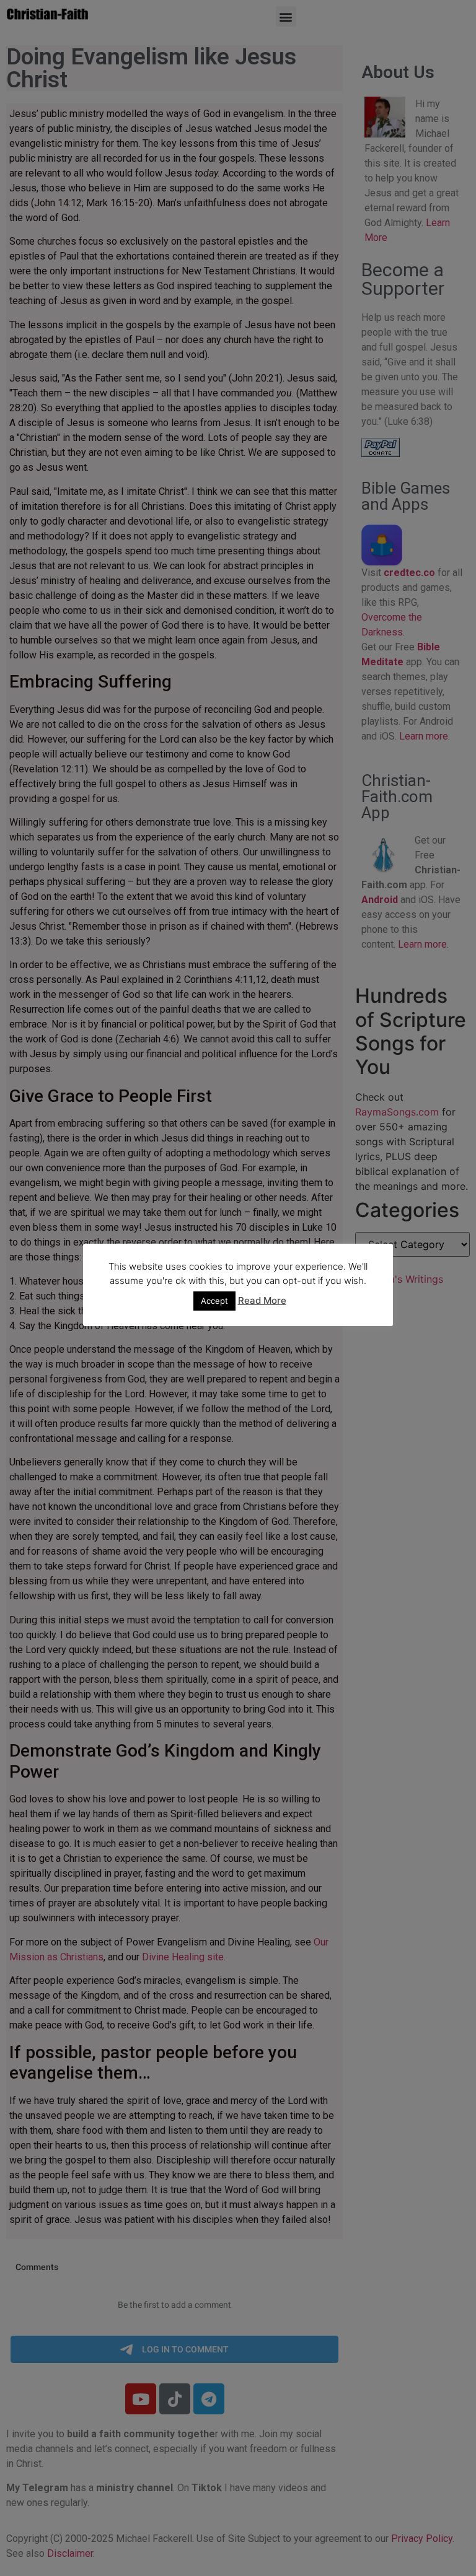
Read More (262, 1300)
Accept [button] (214, 1301)
